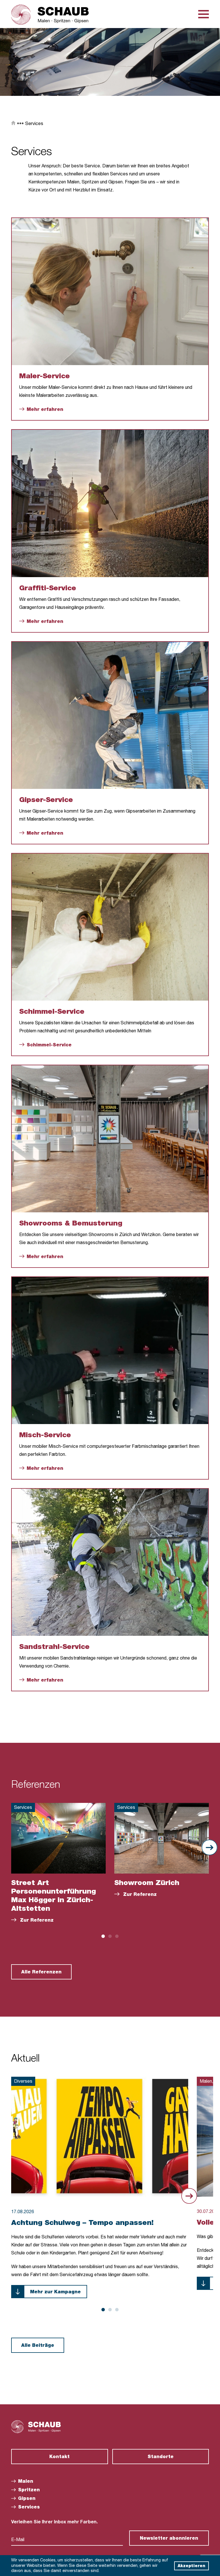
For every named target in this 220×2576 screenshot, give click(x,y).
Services (34, 124)
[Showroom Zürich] (162, 1838)
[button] (103, 1936)
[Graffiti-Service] (110, 503)
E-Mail (18, 2540)
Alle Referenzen (41, 1973)
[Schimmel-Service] (110, 927)
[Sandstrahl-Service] (110, 1562)
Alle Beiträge (38, 2346)
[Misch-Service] (110, 1351)
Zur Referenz (36, 1921)
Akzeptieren (191, 2566)
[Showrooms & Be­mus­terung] (110, 1139)
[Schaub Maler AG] (50, 15)
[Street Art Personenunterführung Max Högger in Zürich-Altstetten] (58, 1838)
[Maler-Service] (110, 292)
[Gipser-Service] (110, 715)
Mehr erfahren (45, 410)
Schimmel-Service (49, 1046)
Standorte (161, 2457)
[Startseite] (13, 124)
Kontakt (59, 2457)
